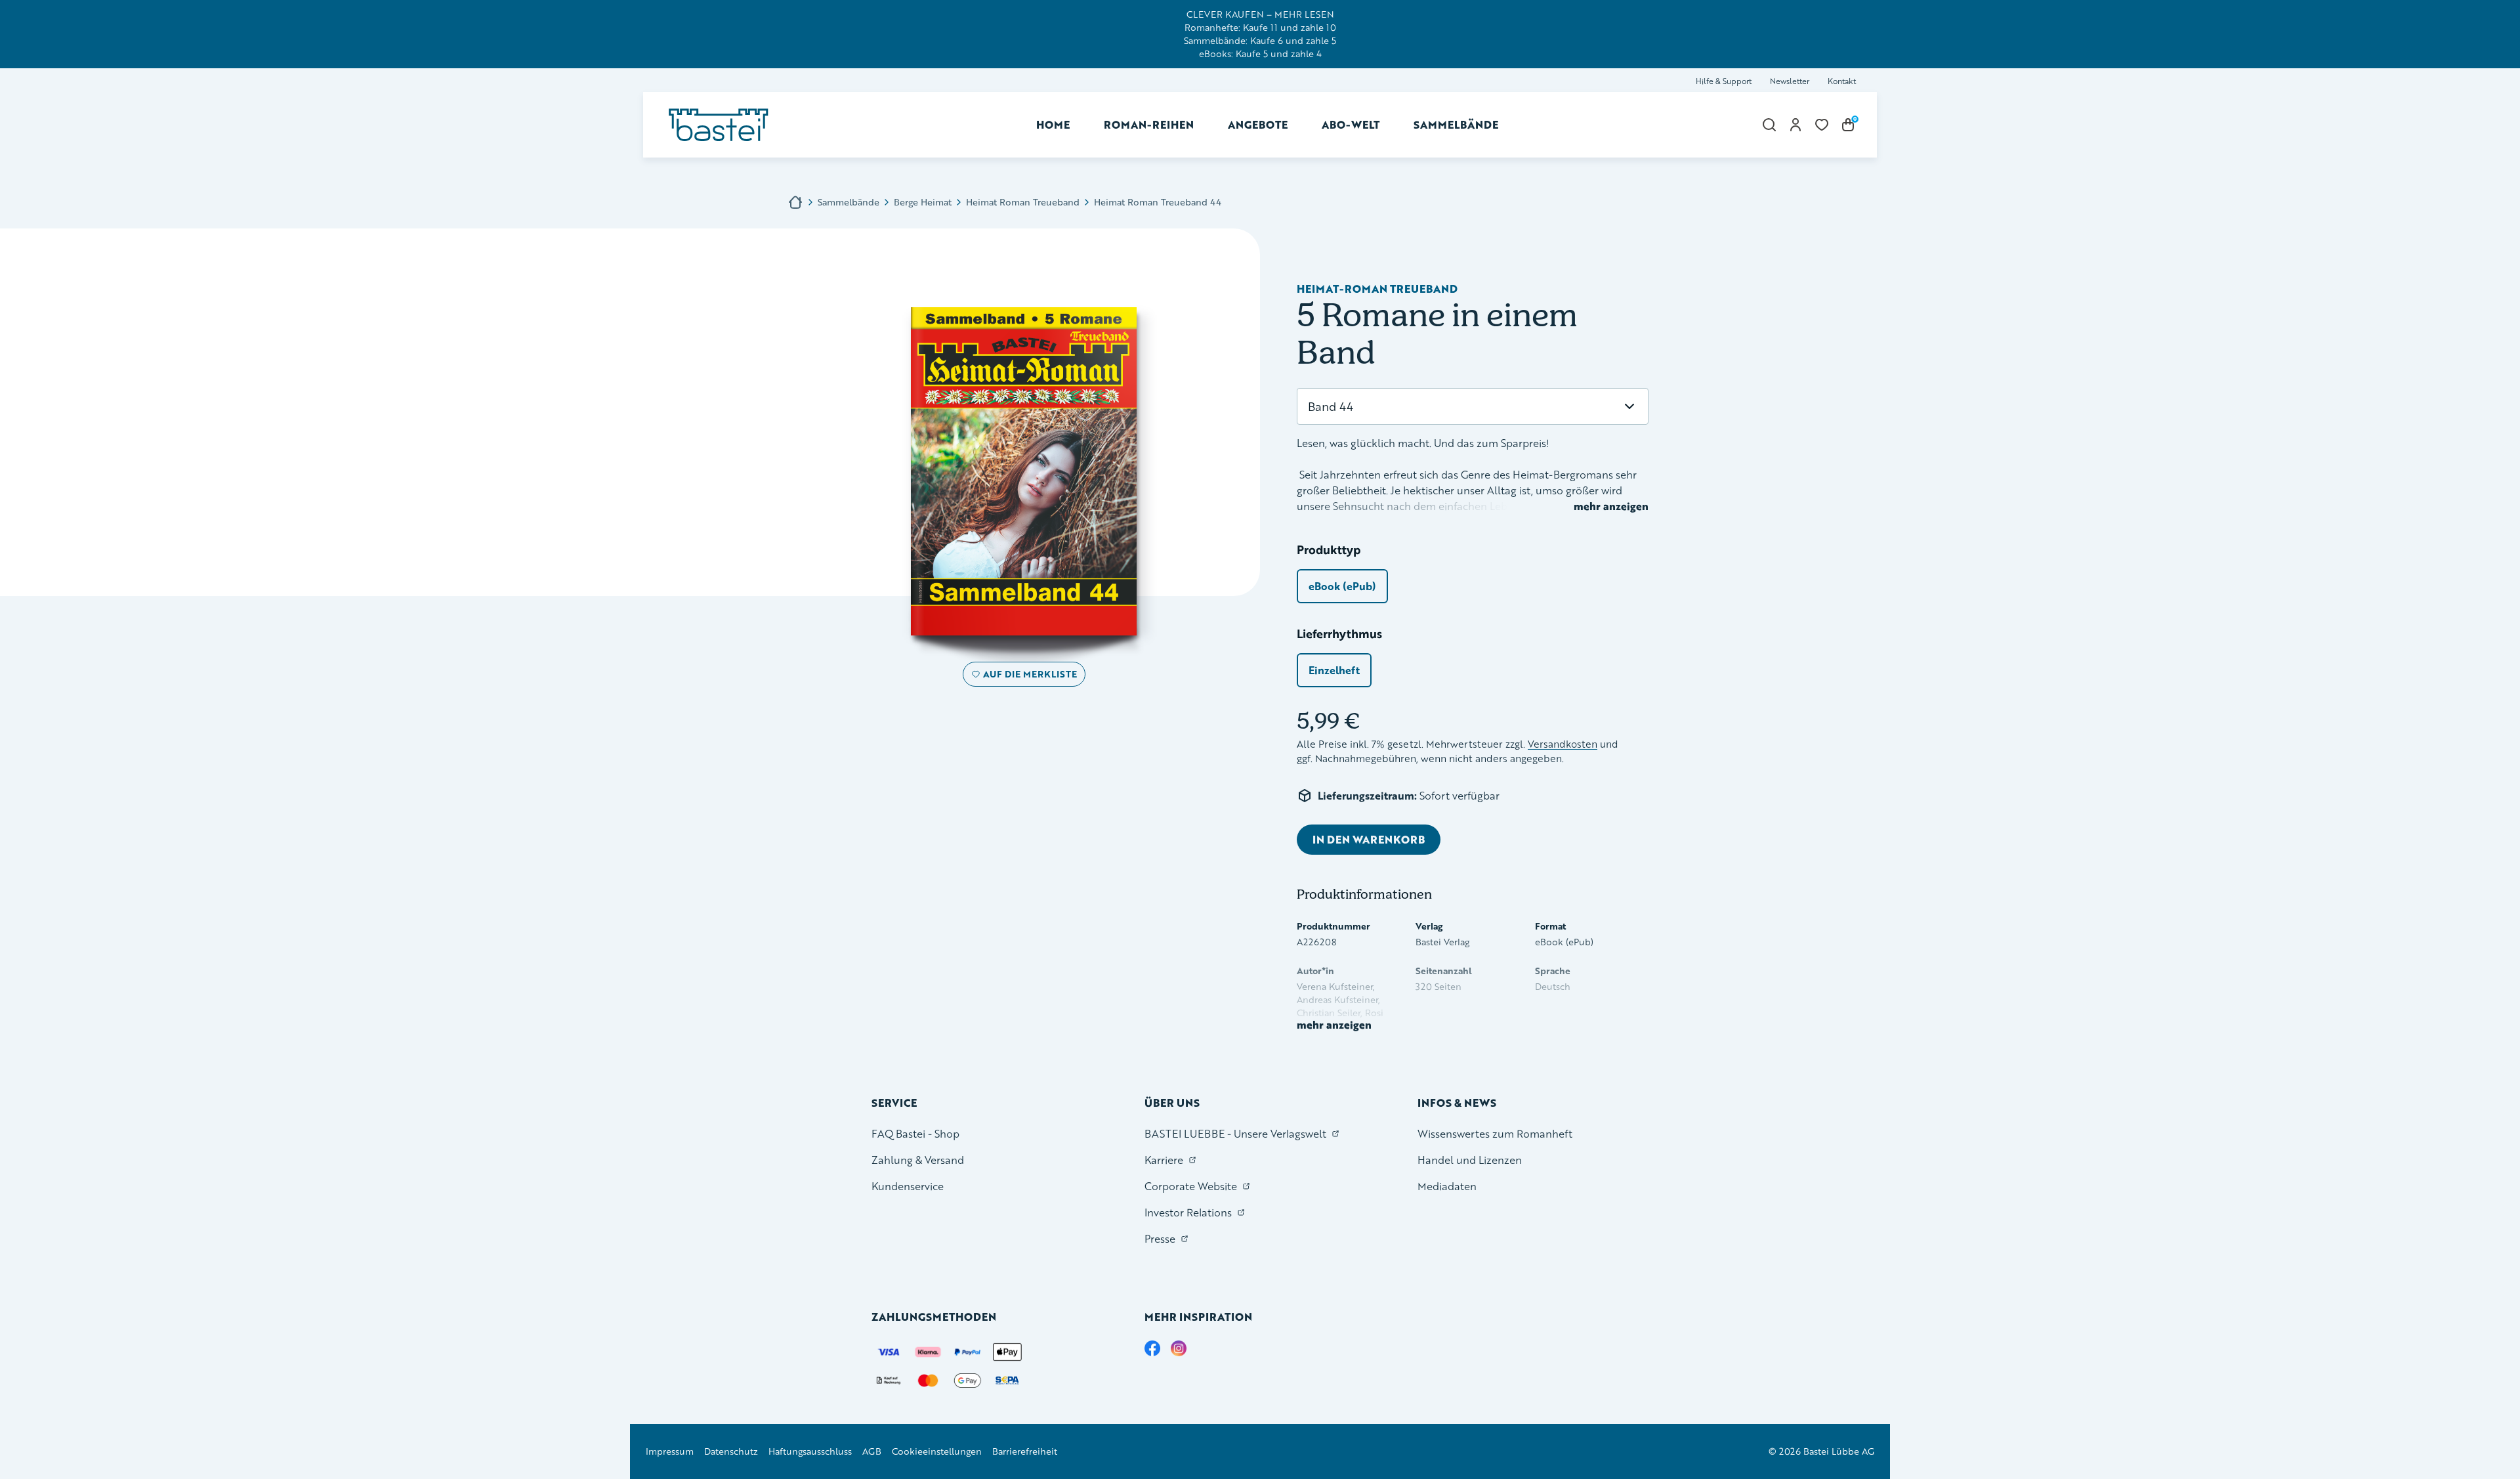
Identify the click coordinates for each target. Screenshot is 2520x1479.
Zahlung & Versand (918, 1160)
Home (1053, 124)
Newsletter (1790, 81)
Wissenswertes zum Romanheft (1495, 1133)
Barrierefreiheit (1025, 1451)
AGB (872, 1451)
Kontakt (1842, 81)
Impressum (670, 1451)
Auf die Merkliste (1028, 677)
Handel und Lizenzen (1470, 1160)
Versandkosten (1563, 744)
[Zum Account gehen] (1795, 125)
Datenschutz (731, 1451)
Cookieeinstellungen (937, 1451)
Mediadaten (1447, 1186)
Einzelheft (1334, 670)
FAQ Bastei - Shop (915, 1133)
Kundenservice (908, 1186)
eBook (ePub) (1342, 586)
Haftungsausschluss (810, 1451)
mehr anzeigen (1611, 506)
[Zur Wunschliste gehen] (1822, 125)
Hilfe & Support (1724, 81)
